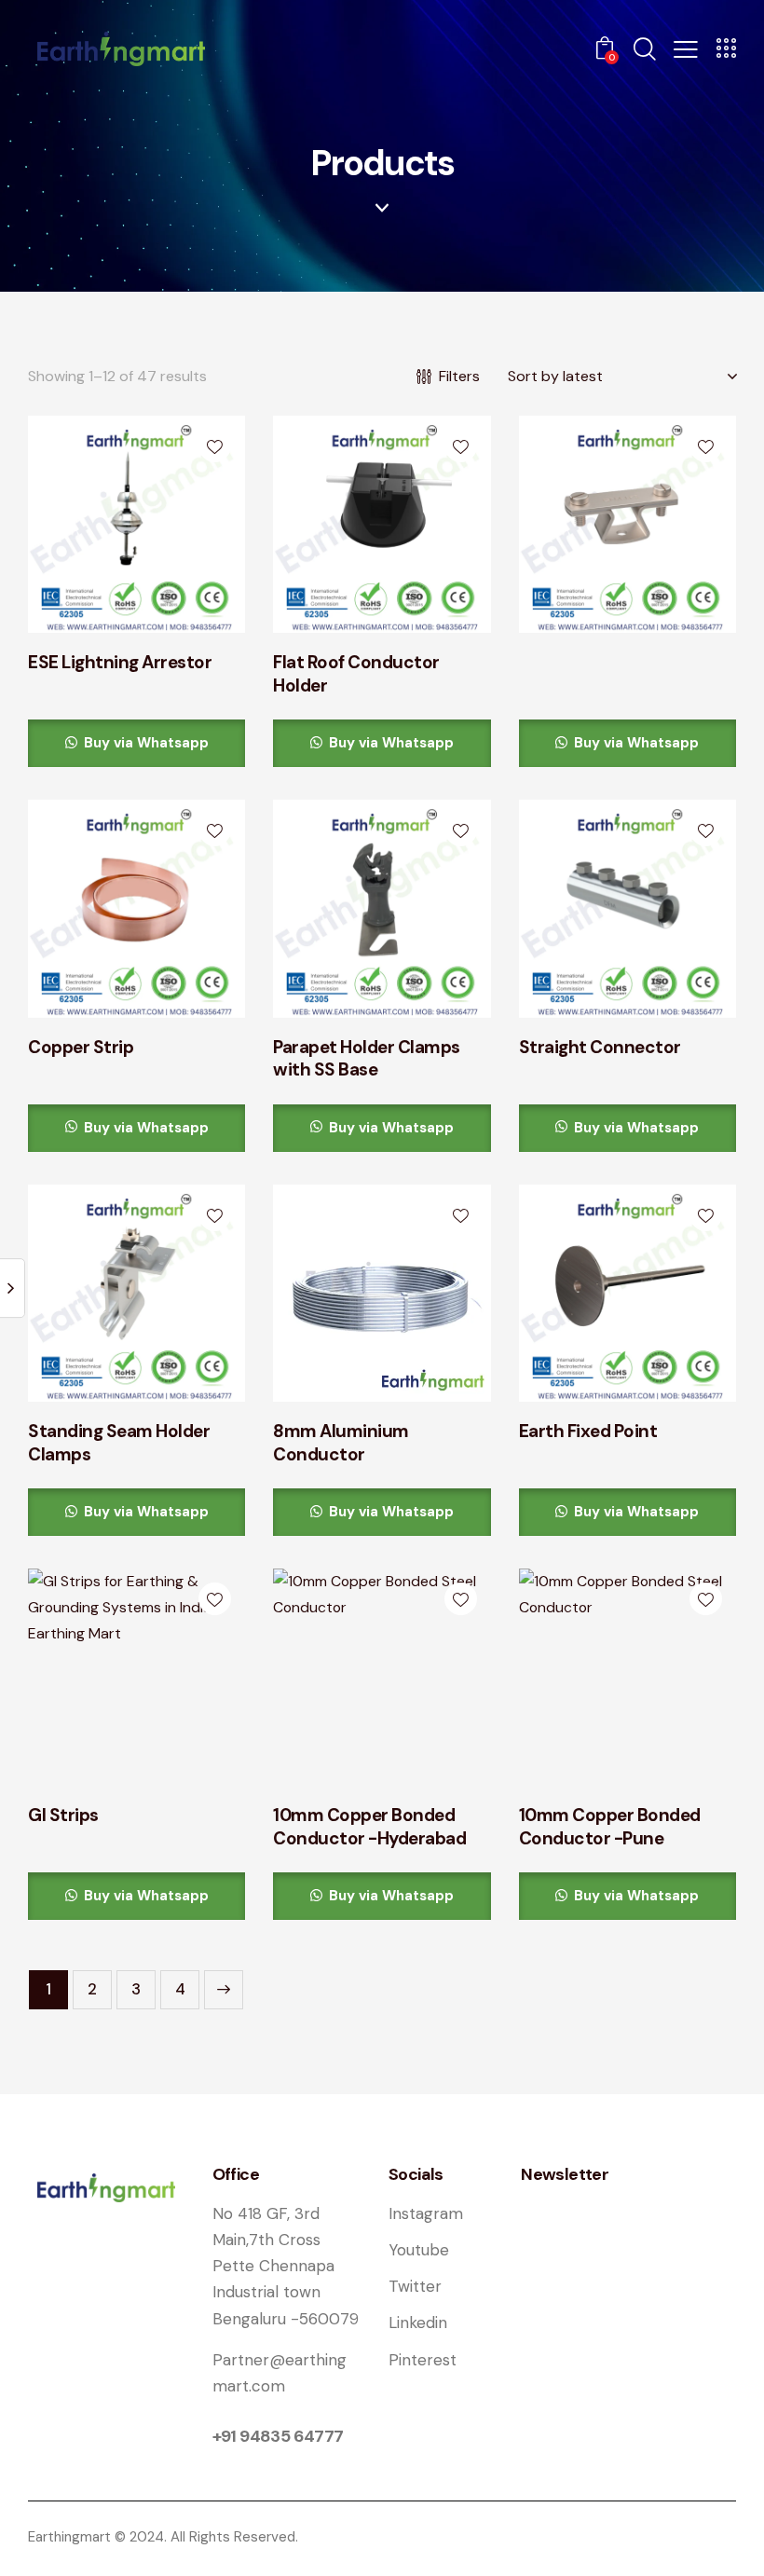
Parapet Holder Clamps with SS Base (367, 1059)
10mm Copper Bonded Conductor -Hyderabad (369, 1827)
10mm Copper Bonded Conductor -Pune (610, 1827)
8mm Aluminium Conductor (341, 1443)
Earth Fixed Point (588, 1432)
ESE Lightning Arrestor (120, 663)
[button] (686, 48)
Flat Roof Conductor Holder (356, 674)
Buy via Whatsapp (144, 743)
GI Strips (63, 1816)
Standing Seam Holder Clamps (119, 1443)
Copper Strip (81, 1048)
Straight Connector (600, 1048)
